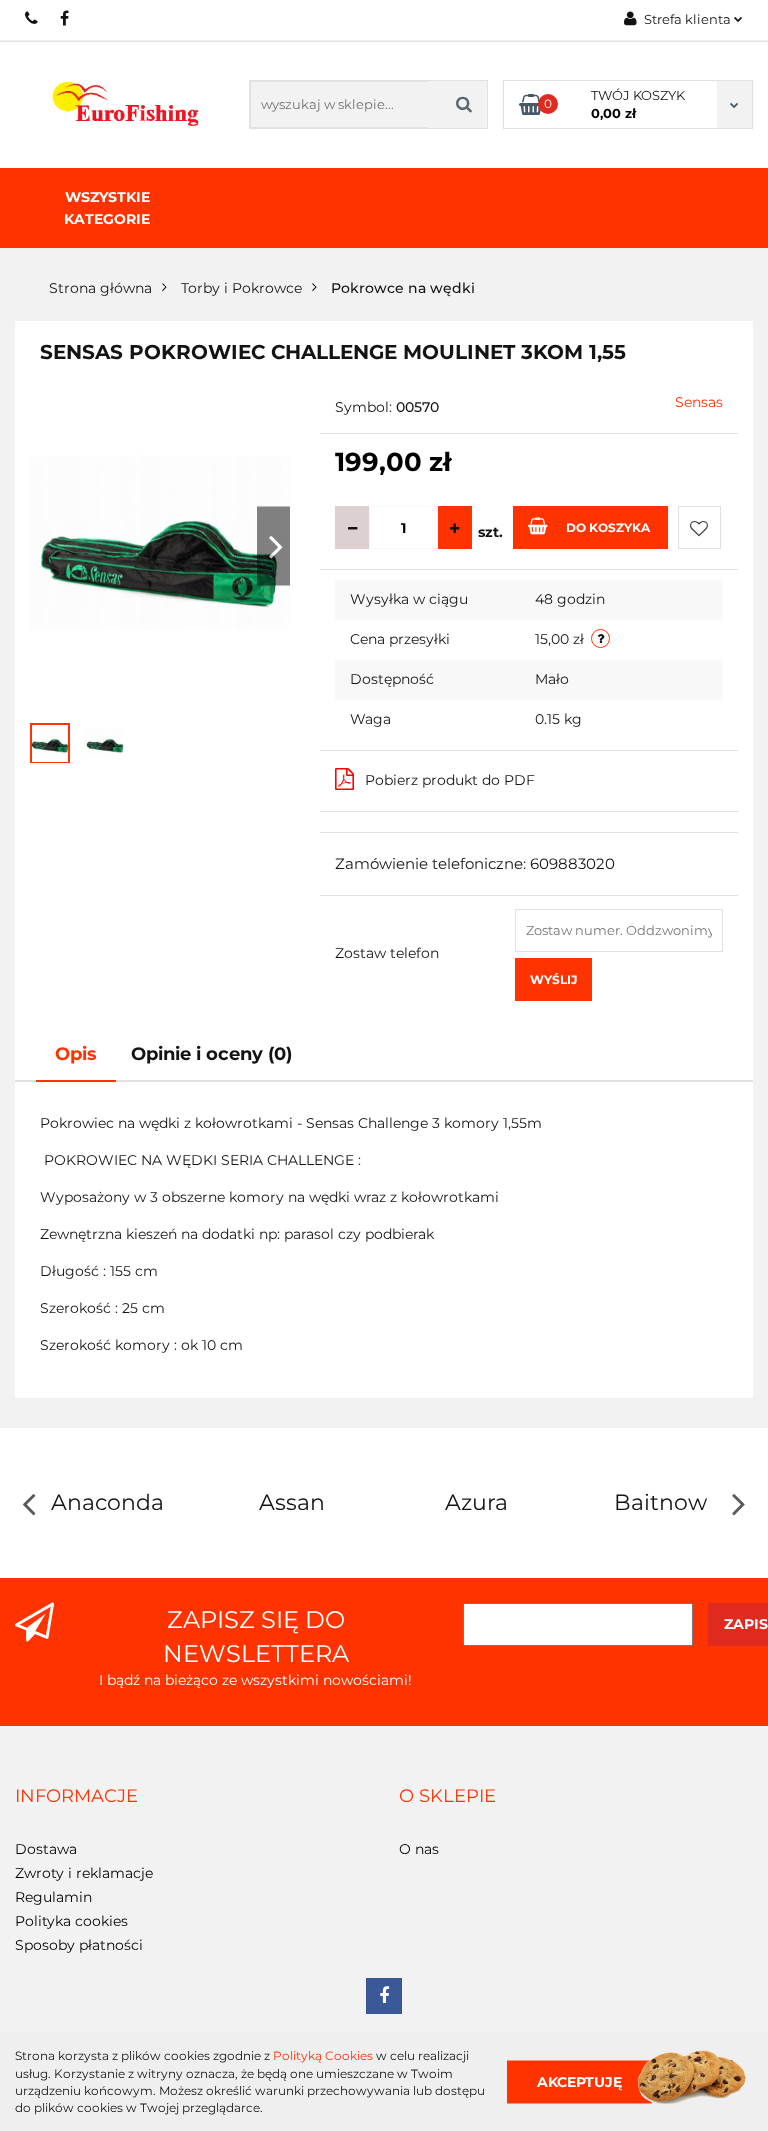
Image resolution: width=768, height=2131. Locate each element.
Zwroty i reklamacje (84, 1873)
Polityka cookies (71, 1921)
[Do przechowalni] (699, 527)
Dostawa (46, 1849)
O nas (419, 1849)
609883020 (32, 18)
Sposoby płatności (79, 1945)
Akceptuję (579, 2081)
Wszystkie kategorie (107, 208)
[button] (76, 1797)
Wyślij (553, 979)
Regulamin (53, 1897)
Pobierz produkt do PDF (450, 780)
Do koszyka (608, 527)
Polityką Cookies (323, 2055)
